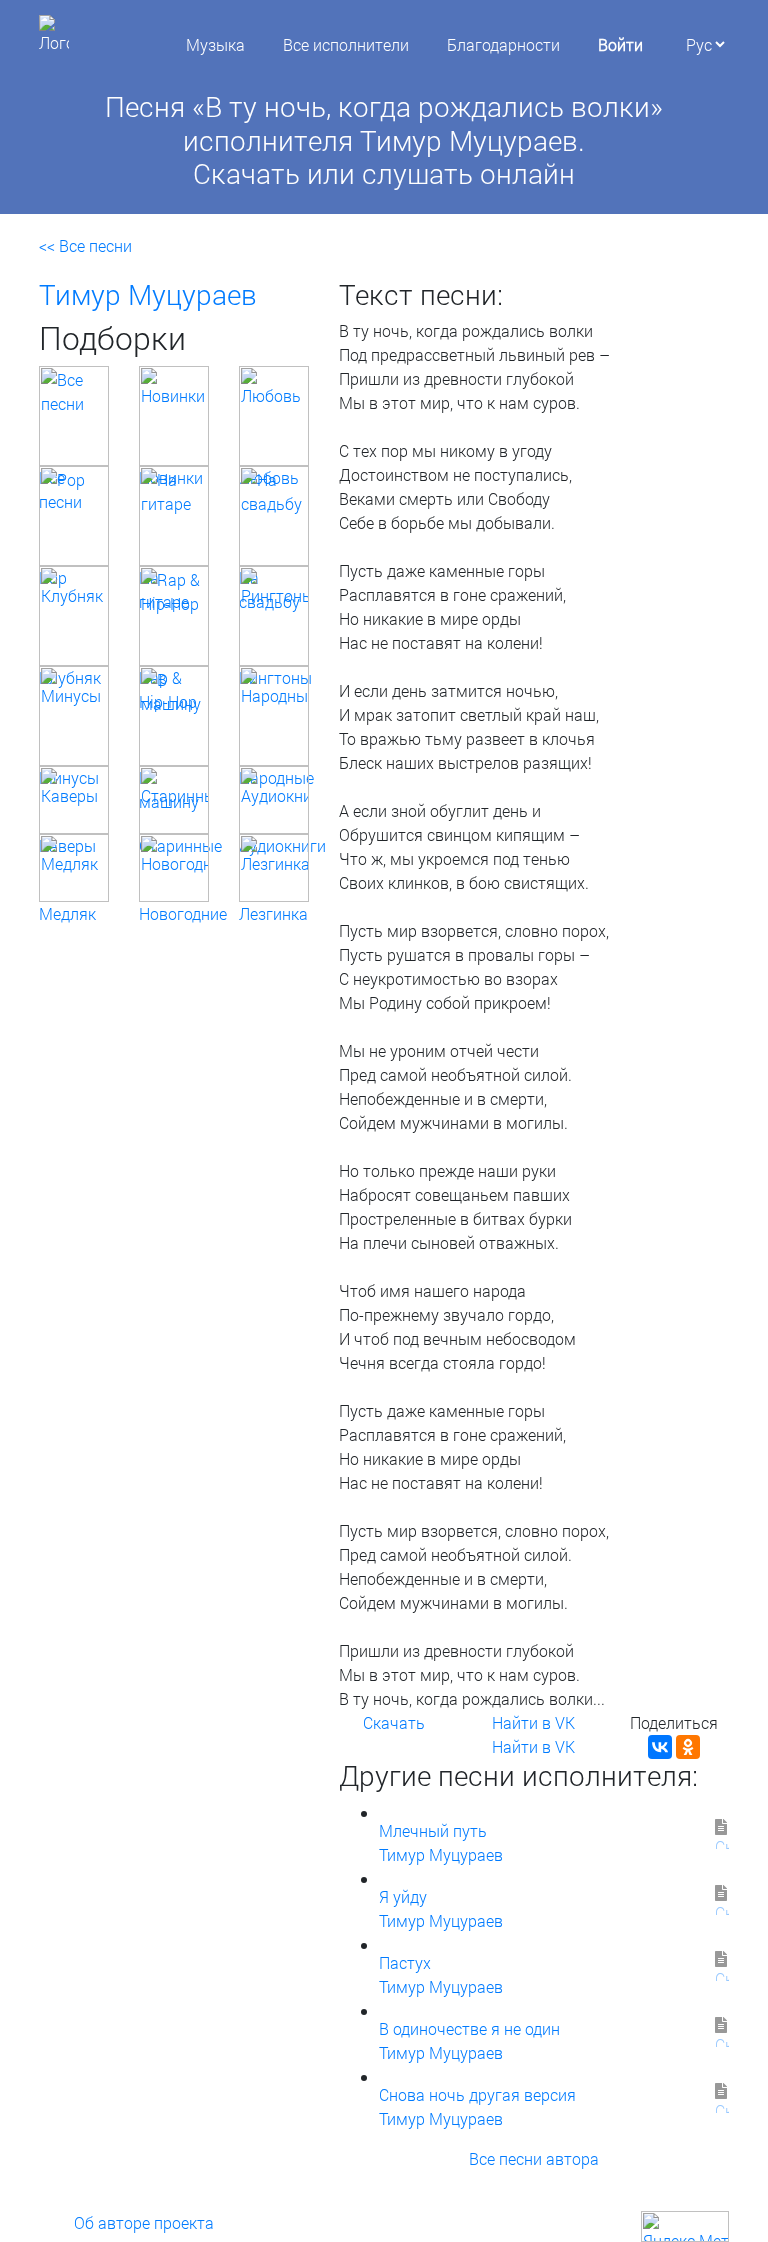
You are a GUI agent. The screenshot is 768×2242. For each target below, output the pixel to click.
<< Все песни (85, 245)
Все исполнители (346, 44)
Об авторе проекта (144, 2222)
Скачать (394, 1722)
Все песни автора (534, 2158)
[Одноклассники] (688, 1747)
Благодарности (503, 44)
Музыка (215, 44)
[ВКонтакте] (660, 1747)
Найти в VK (533, 1722)
